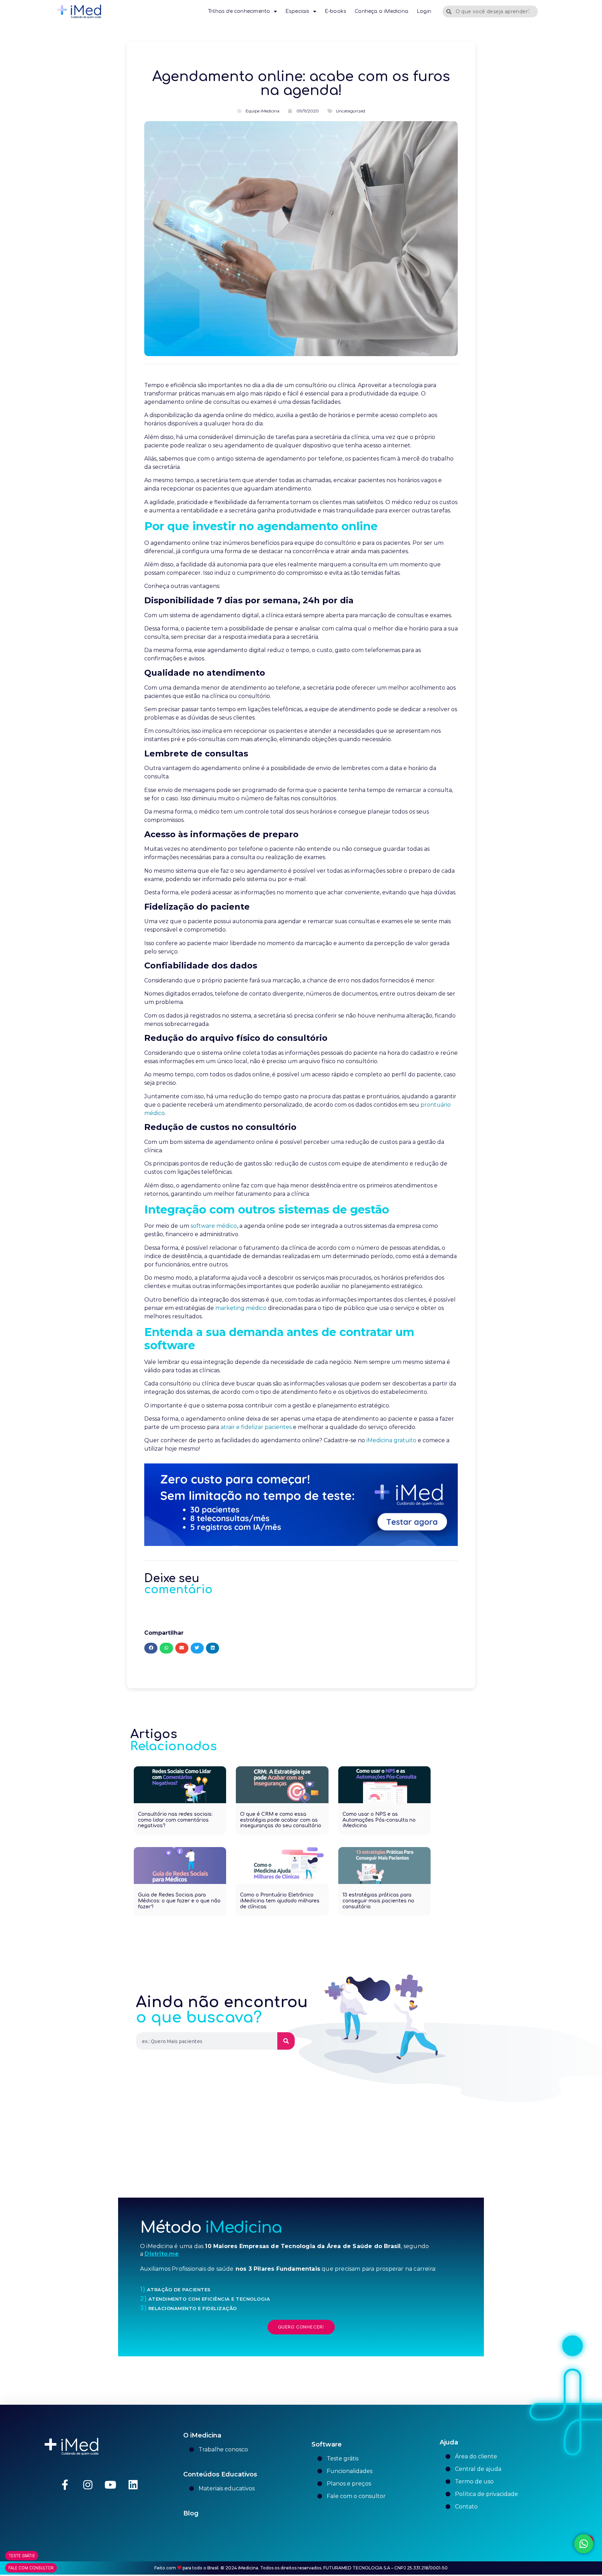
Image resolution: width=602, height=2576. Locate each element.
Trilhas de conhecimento (239, 11)
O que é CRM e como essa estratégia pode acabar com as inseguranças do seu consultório (281, 1820)
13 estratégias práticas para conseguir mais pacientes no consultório (378, 1901)
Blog (191, 2513)
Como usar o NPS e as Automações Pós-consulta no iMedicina (379, 1820)
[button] (151, 1648)
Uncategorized (350, 111)
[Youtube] (110, 2485)
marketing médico (241, 1308)
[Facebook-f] (65, 2485)
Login (424, 11)
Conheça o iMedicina (381, 11)
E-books (335, 11)
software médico (214, 1226)
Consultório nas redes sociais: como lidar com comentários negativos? (175, 1820)
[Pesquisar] (286, 2041)
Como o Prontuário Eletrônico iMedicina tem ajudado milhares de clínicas (280, 1901)
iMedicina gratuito (391, 1440)
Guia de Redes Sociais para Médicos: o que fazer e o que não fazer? (179, 1901)
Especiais (298, 11)
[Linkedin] (133, 2485)
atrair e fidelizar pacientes (256, 1427)
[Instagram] (88, 2485)
